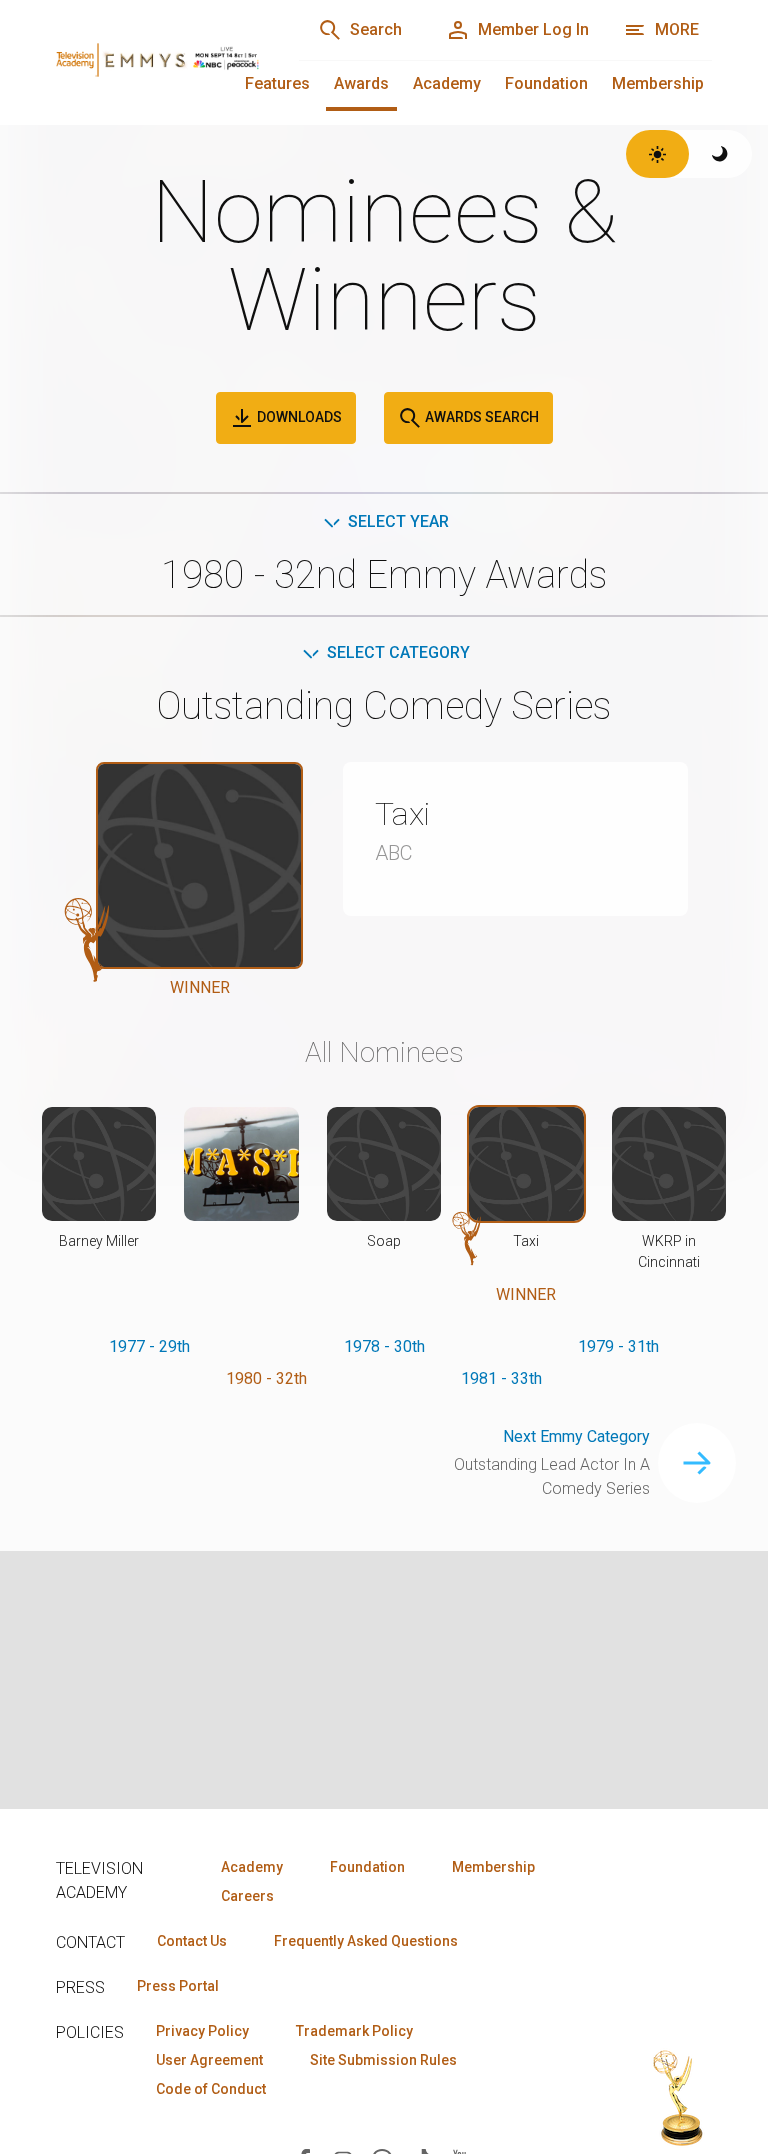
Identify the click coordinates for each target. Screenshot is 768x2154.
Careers (247, 1896)
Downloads (298, 417)
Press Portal (178, 1986)
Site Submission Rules (383, 2060)
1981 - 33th (501, 1378)
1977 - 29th (149, 1346)
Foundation (546, 83)
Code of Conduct (211, 2089)
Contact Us (192, 1941)
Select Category (398, 652)
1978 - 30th (384, 1346)
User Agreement (209, 2060)
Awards (361, 83)
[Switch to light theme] (657, 154)
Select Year (398, 521)
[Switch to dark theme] (720, 154)
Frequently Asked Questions (366, 1941)
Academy (447, 83)
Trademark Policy (354, 2031)
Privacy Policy (202, 2031)
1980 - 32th (266, 1378)
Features (277, 83)
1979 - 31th (618, 1346)
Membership (658, 83)
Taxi (402, 814)
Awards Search (480, 417)
